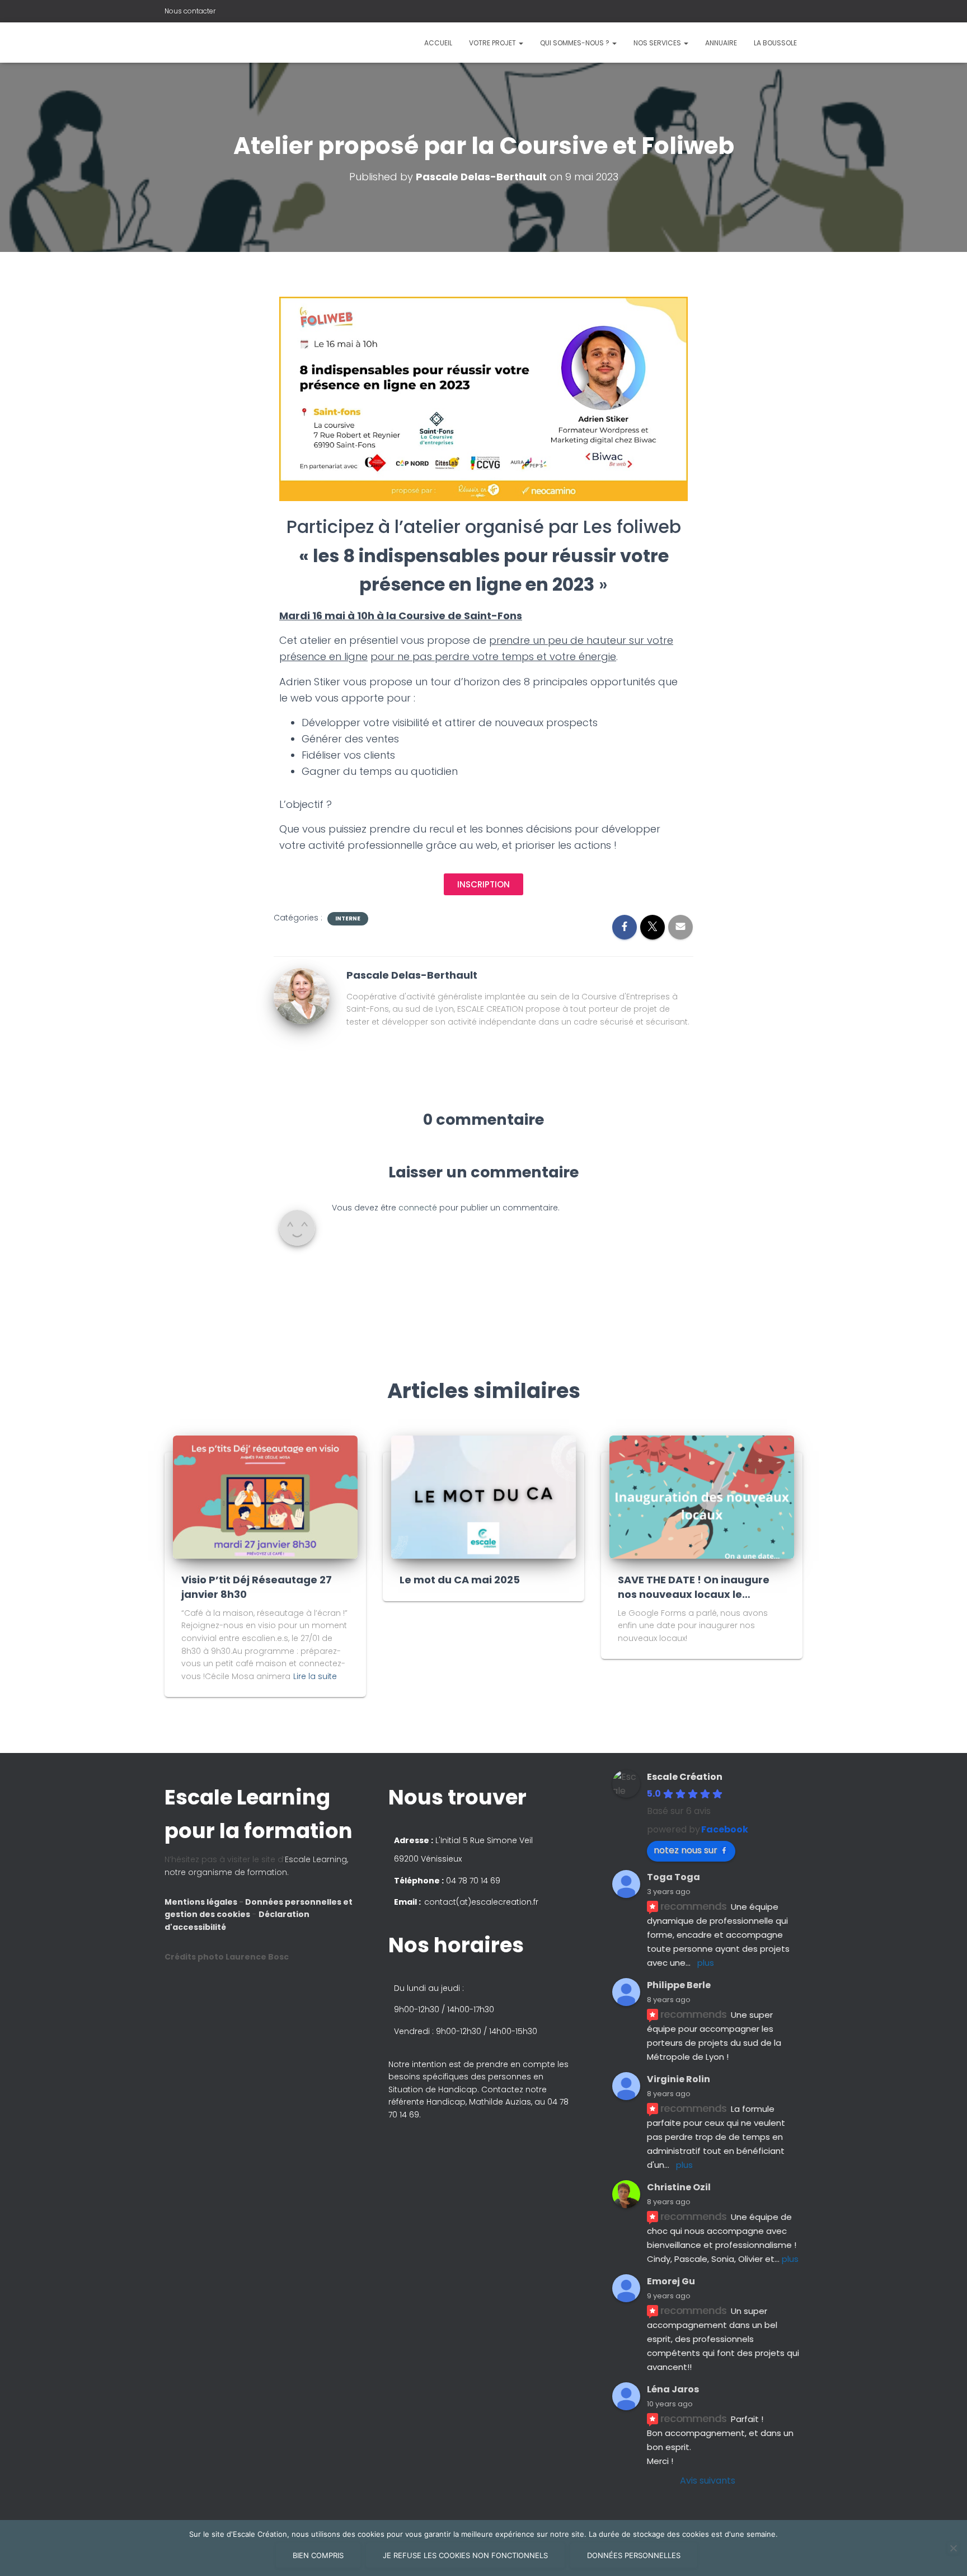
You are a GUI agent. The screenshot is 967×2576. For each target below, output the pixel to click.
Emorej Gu (671, 2281)
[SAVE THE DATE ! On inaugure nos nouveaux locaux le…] (702, 1497)
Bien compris (318, 2555)
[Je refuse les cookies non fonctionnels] (953, 2548)
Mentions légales (202, 1902)
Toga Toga (673, 1877)
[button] (483, 1288)
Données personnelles (634, 2555)
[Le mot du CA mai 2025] (483, 1497)
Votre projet (493, 43)
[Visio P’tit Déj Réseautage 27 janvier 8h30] (265, 1497)
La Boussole (775, 43)
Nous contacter (190, 11)
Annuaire (721, 43)
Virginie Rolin (679, 2079)
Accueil (438, 43)
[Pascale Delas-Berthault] (302, 995)
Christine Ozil (679, 2187)
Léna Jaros (673, 2389)
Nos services (658, 43)
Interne (348, 919)
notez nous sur (686, 1850)
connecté (418, 1208)
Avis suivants (708, 2481)
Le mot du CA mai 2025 (460, 1580)
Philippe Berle (679, 1985)
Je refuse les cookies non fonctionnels (465, 2555)
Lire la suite (315, 1676)
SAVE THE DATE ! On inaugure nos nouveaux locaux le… (694, 1587)
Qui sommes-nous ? (576, 43)
